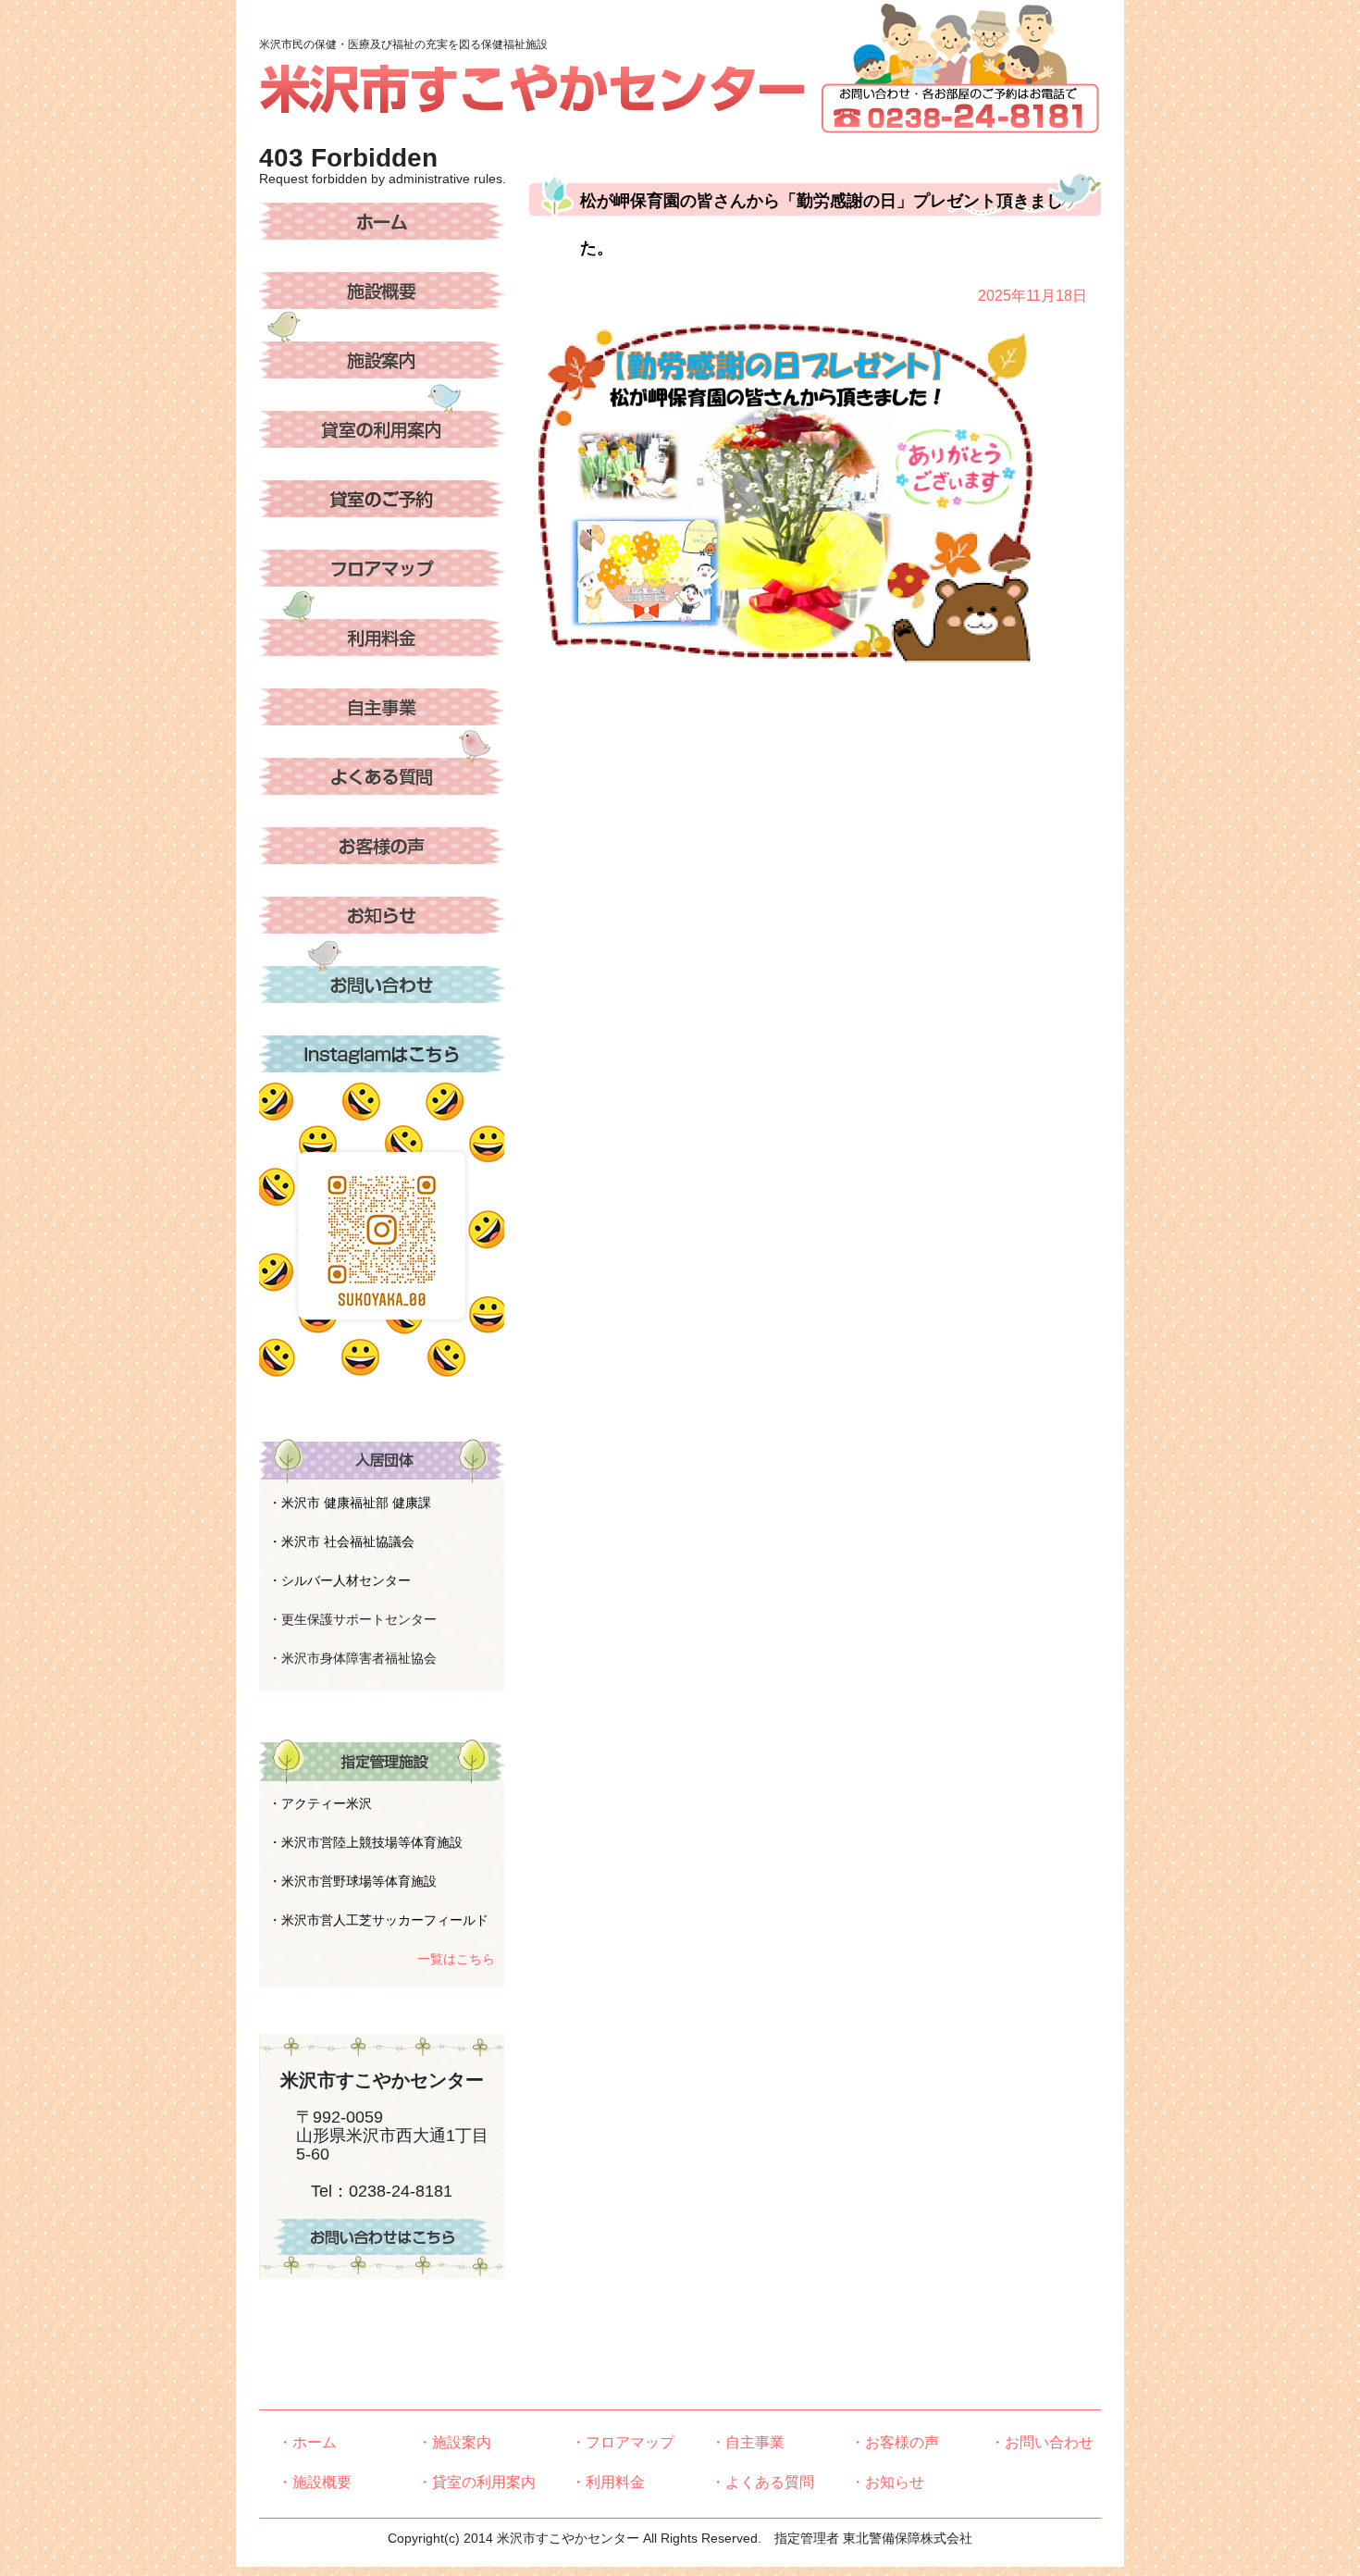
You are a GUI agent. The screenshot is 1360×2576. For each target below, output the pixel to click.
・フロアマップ (623, 2442)
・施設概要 (315, 2482)
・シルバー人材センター (340, 1580)
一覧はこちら (456, 1959)
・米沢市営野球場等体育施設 (352, 1881)
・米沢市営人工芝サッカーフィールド (378, 1920)
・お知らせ (887, 2482)
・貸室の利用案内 (476, 2482)
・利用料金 (608, 2482)
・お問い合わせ (1042, 2442)
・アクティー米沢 (320, 1803)
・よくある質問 (762, 2482)
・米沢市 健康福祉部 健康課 (350, 1503)
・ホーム (307, 2442)
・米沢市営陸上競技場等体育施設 (365, 1842)
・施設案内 (454, 2442)
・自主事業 (748, 2442)
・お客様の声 (895, 2442)
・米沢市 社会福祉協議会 (341, 1542)
